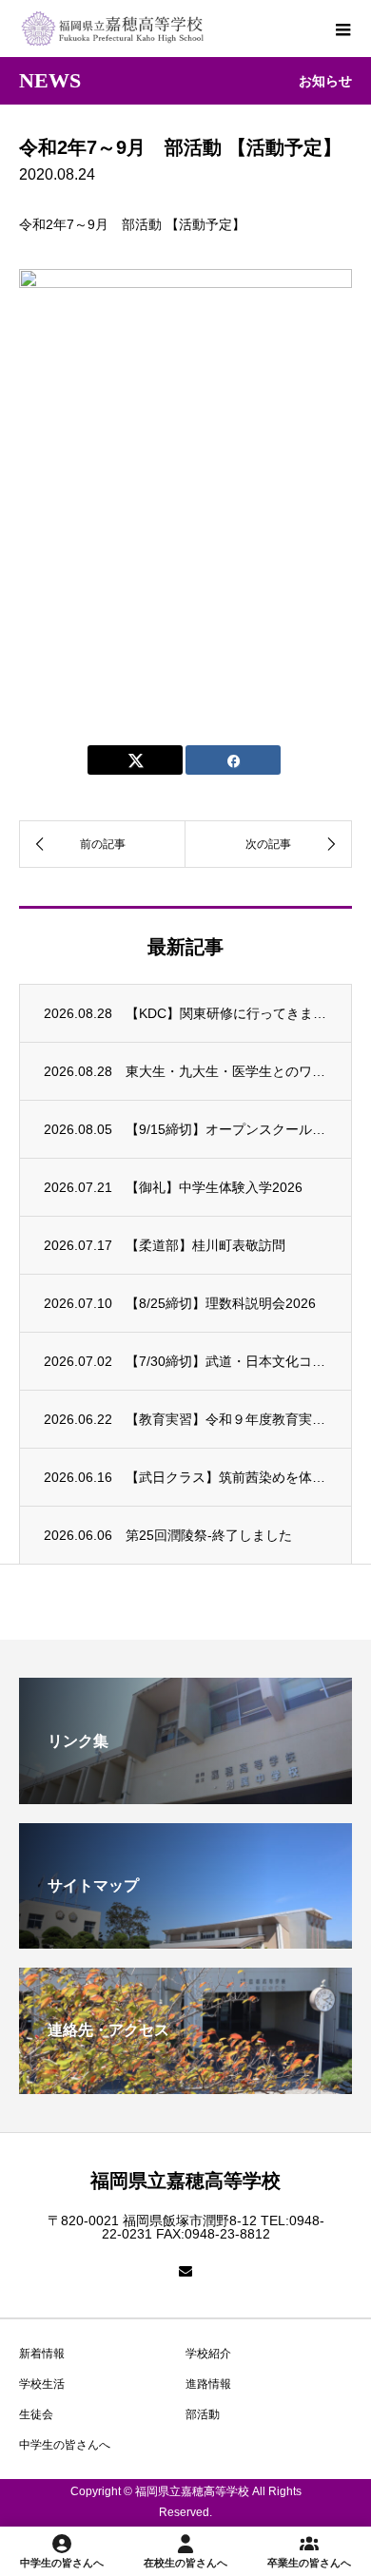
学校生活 (42, 2384)
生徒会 (36, 2414)
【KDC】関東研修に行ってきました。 (226, 1013)
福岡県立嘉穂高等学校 (185, 2181)
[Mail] (185, 2271)
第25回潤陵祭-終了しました (209, 1535)
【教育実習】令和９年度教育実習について (226, 1419)
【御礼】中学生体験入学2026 (214, 1187)
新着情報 (42, 2354)
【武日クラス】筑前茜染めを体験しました (226, 1477)
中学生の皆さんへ (65, 2445)
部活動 (203, 2414)
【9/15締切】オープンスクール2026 (226, 1129)
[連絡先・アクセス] (185, 2086)
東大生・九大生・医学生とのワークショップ (226, 1071)
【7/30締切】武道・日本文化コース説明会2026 (226, 1361)
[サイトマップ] (185, 1941)
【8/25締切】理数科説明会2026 (221, 1303)
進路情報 (208, 2384)
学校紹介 (208, 2354)
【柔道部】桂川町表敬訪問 (205, 1245)
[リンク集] (185, 1796)
